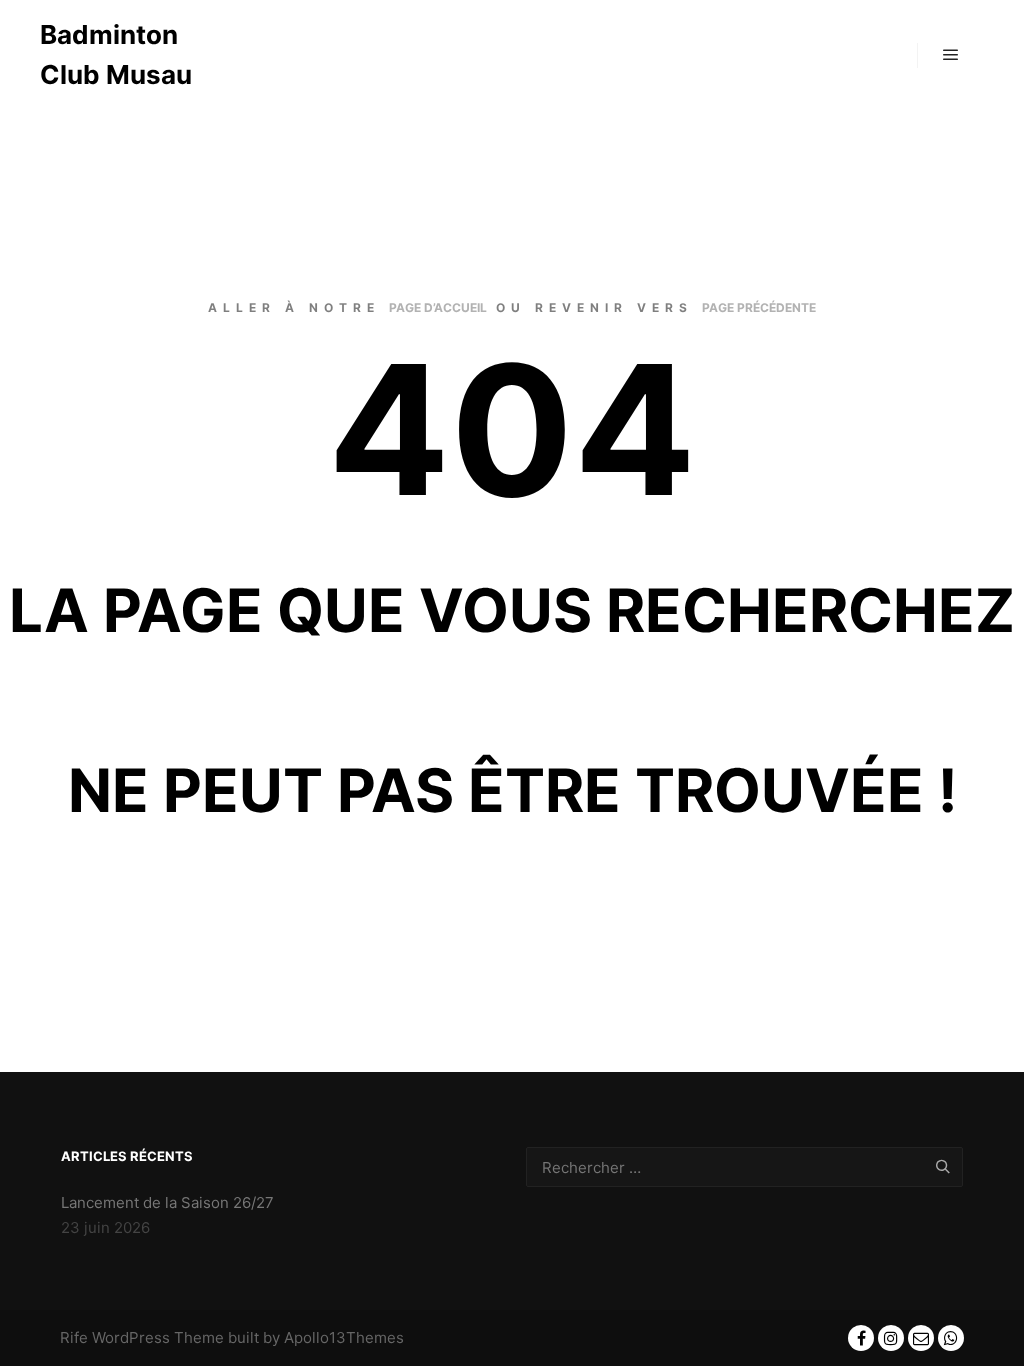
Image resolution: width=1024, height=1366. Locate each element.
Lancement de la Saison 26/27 (167, 1202)
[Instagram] (891, 1338)
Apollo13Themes (344, 1337)
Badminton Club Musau (116, 54)
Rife (74, 1337)
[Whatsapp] (951, 1338)
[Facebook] (861, 1338)
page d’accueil (438, 307)
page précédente (759, 307)
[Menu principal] (951, 55)
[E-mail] (921, 1338)
